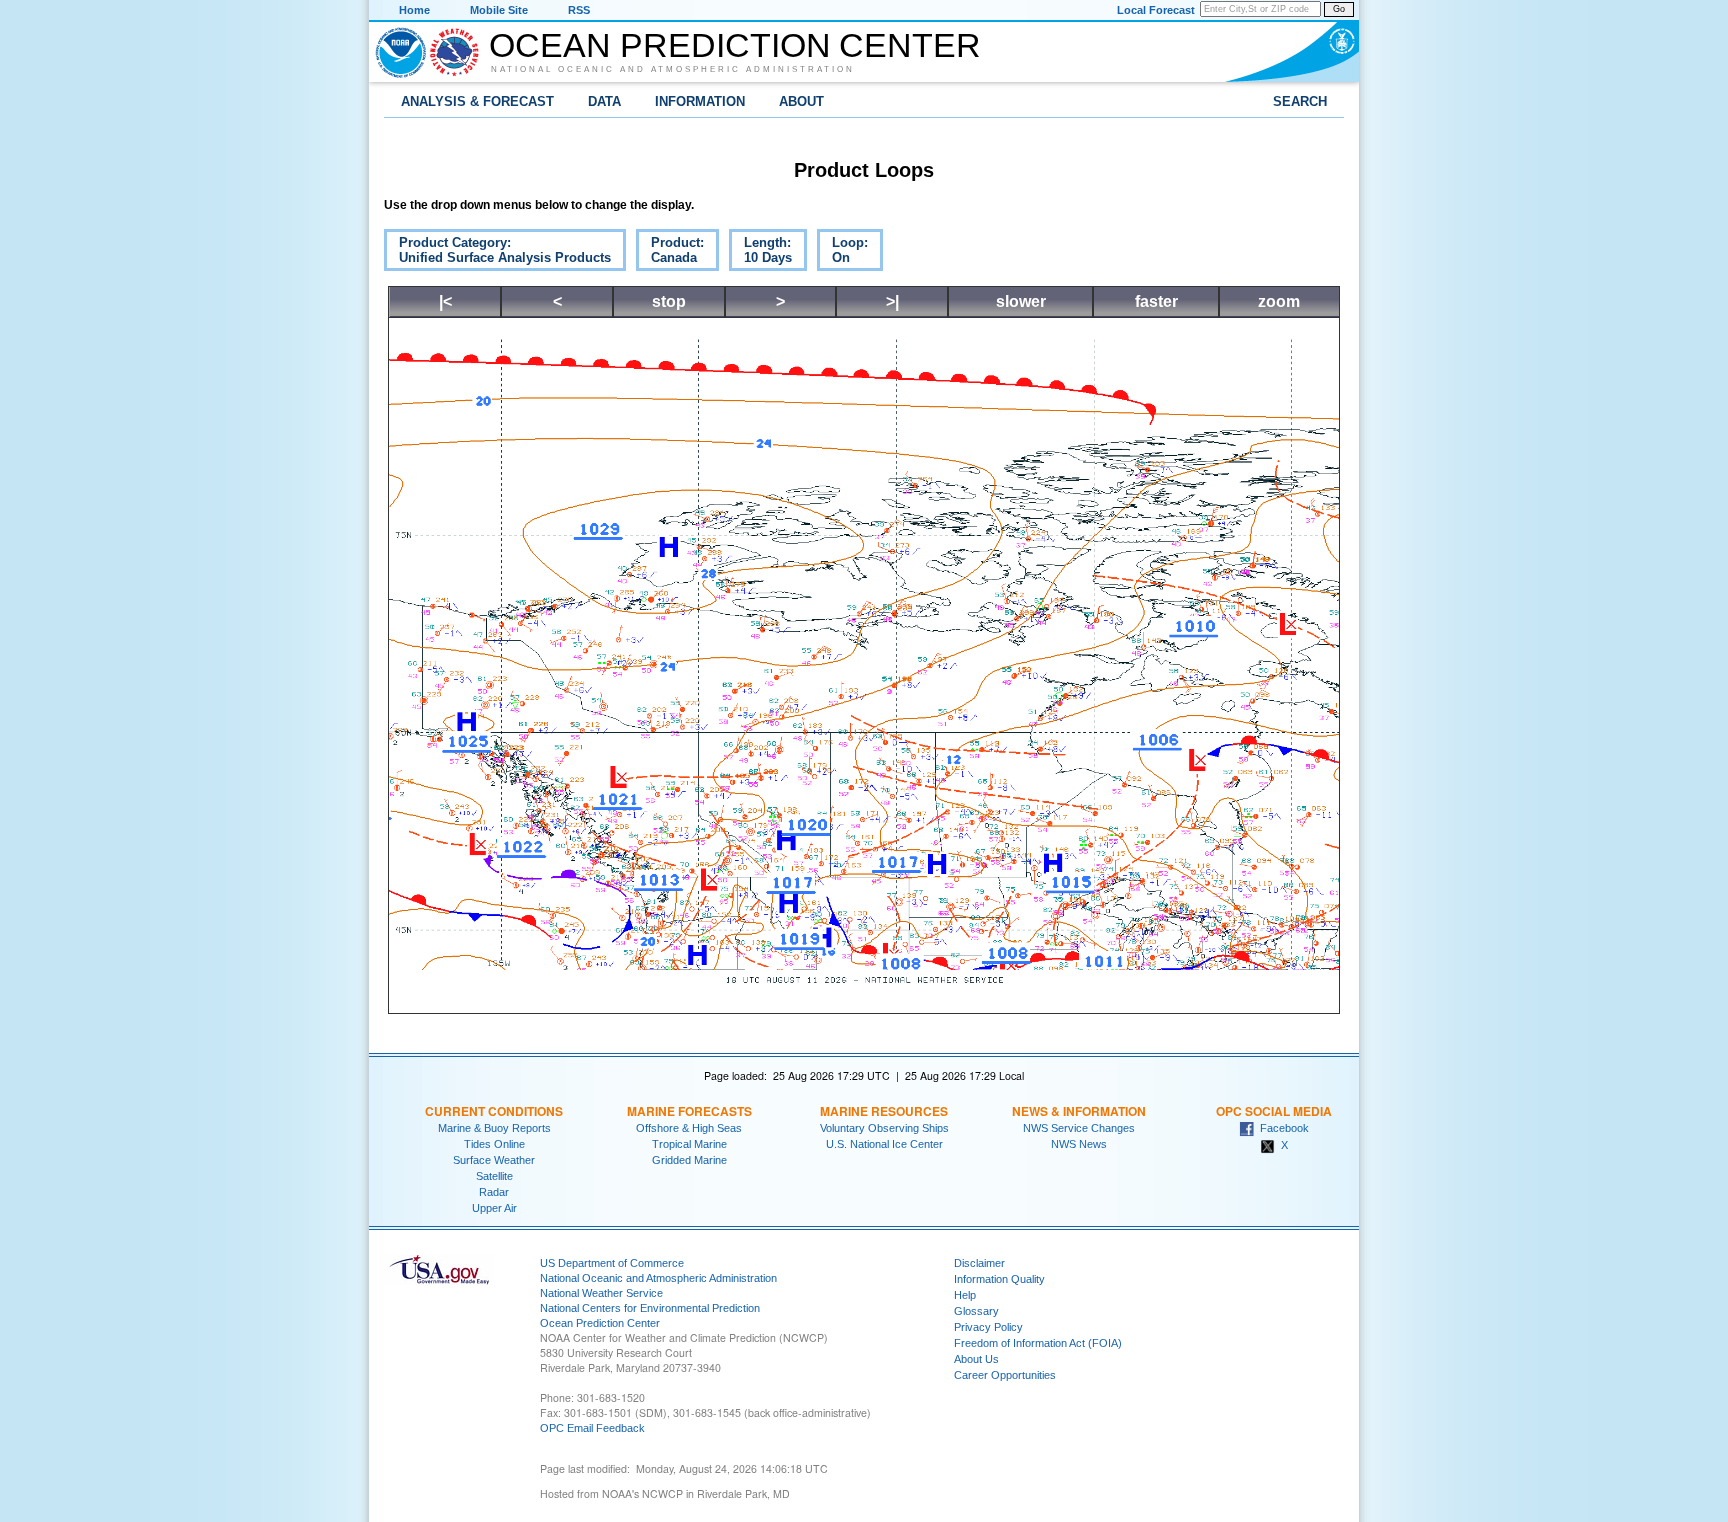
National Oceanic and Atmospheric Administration (673, 69)
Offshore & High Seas (689, 1128)
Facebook (1281, 1128)
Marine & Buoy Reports (494, 1128)
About (801, 101)
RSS (579, 10)
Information (700, 101)
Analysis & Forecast (477, 101)
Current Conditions (494, 1111)
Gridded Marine (689, 1160)
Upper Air (494, 1208)
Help (965, 1295)
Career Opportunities (1005, 1375)
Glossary (976, 1311)
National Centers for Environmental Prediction (650, 1308)
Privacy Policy (988, 1327)
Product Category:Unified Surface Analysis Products (497, 253)
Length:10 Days (760, 253)
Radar (494, 1192)
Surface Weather (494, 1160)
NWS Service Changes (1079, 1128)
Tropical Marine (689, 1144)
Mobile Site (499, 10)
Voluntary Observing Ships (884, 1128)
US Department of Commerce (612, 1263)
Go (1339, 9)
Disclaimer (979, 1263)
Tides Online (494, 1144)
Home (414, 10)
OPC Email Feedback (592, 1428)
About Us (976, 1359)
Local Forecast (1156, 10)
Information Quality (999, 1279)
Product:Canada (670, 253)
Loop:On (842, 253)
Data (604, 101)
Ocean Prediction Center (735, 45)
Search (1300, 101)
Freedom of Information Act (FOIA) (1038, 1343)
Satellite (494, 1176)
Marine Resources (884, 1111)
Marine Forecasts (689, 1111)
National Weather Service (601, 1293)
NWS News (1079, 1144)
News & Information (1079, 1111)
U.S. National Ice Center (884, 1144)
